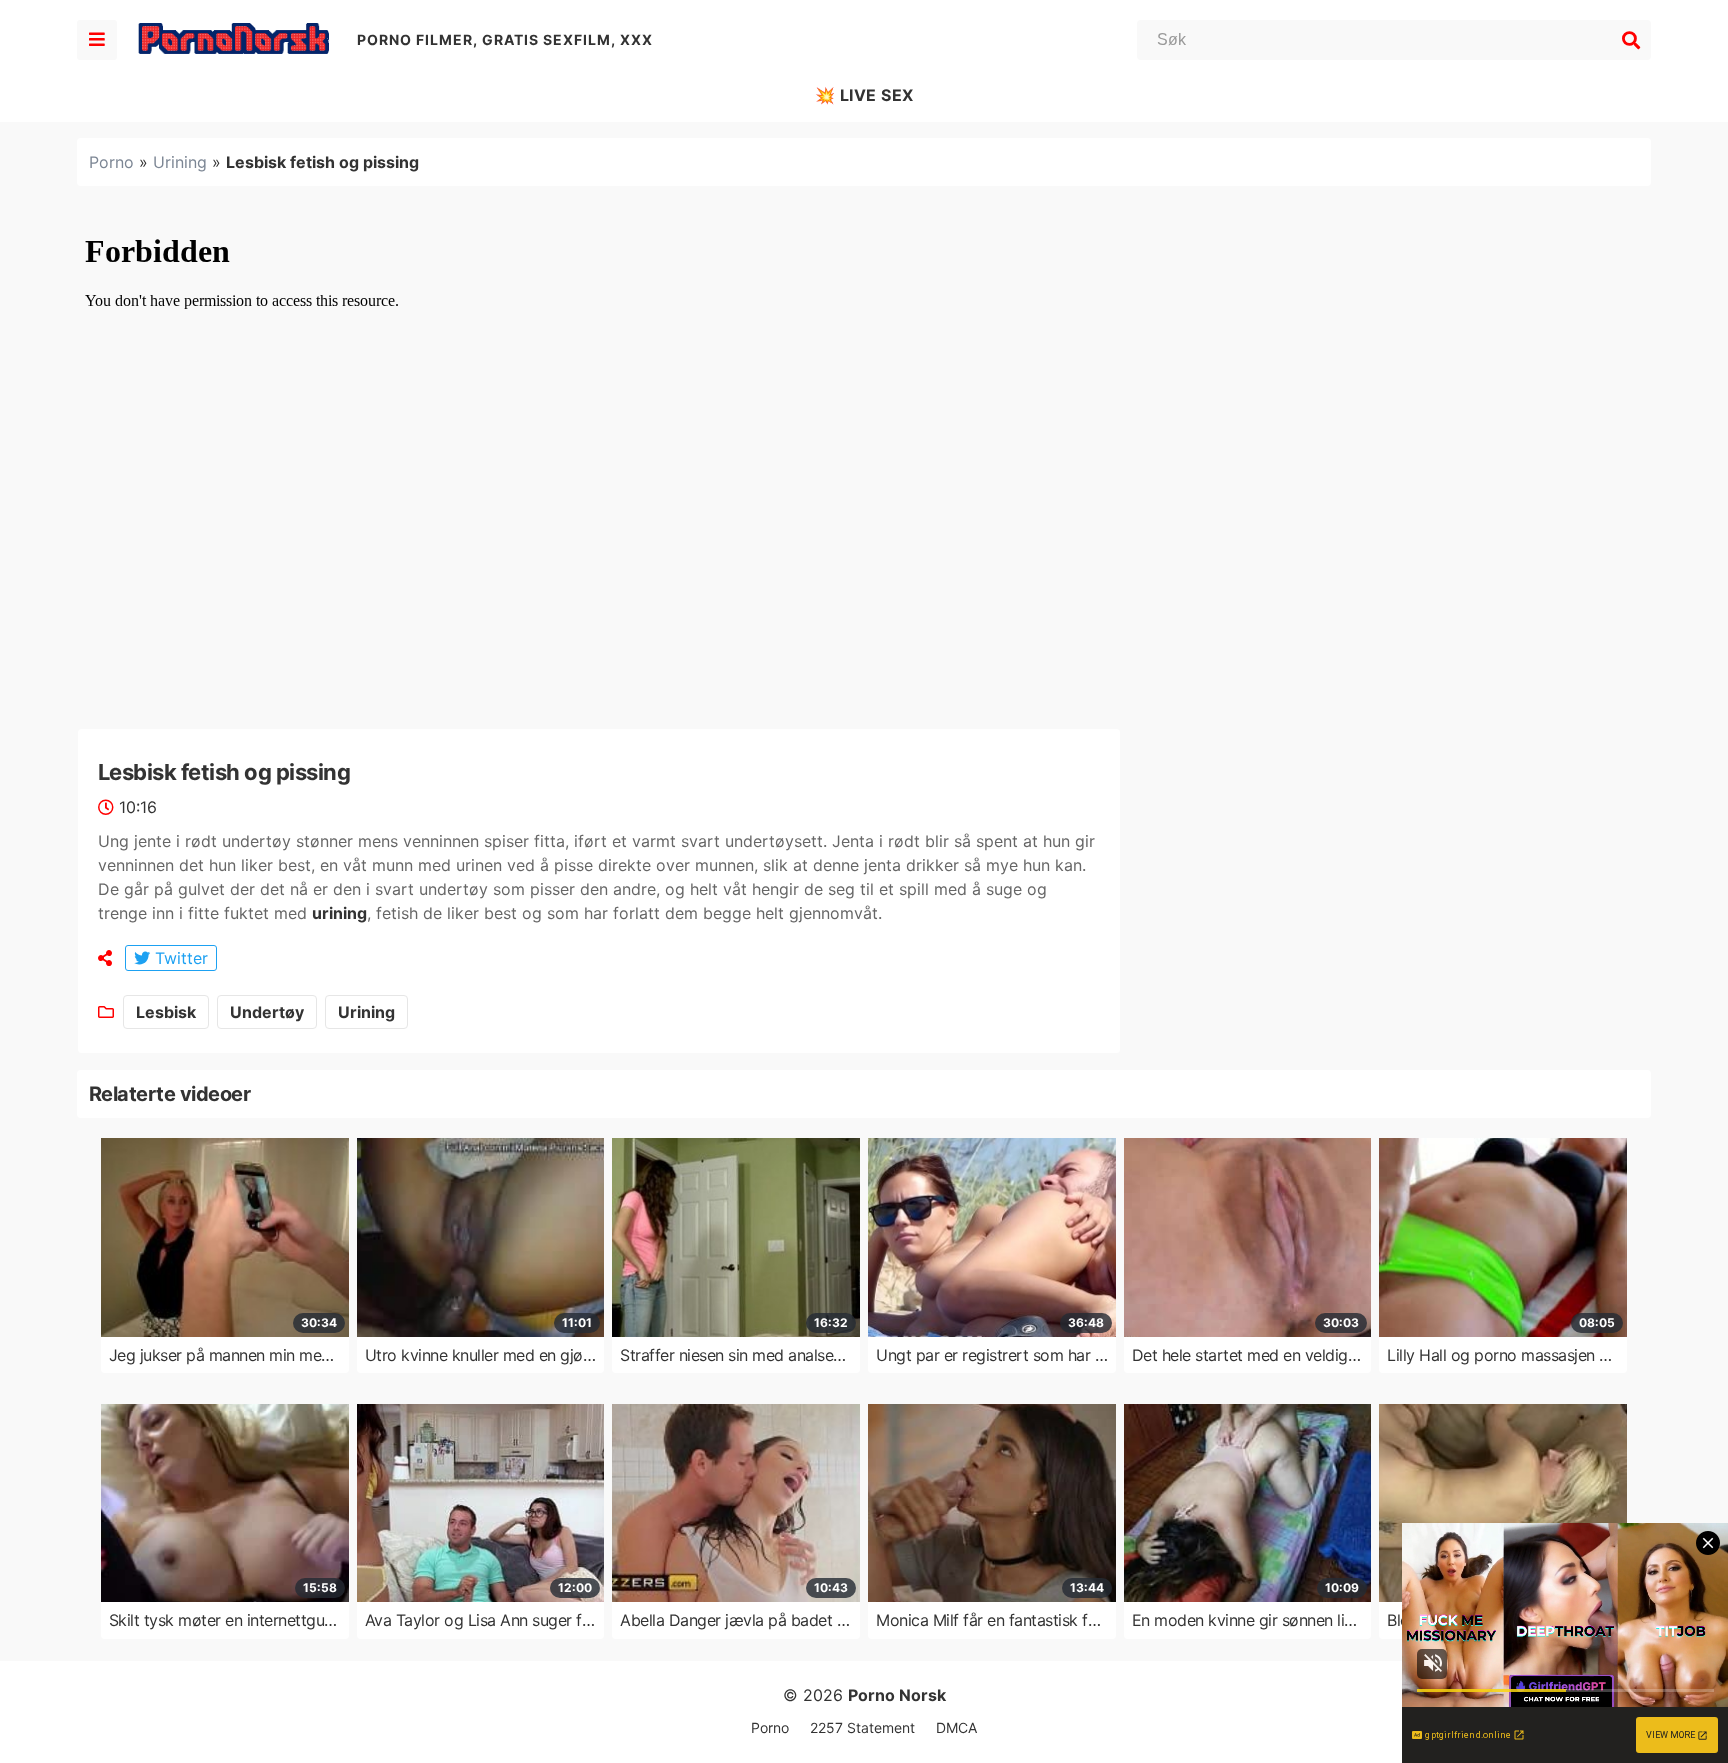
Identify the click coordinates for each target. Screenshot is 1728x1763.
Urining (180, 162)
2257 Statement (862, 1727)
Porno (111, 162)
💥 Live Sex (864, 95)
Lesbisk (166, 1012)
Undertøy (267, 1012)
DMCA (956, 1727)
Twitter (179, 958)
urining (339, 913)
